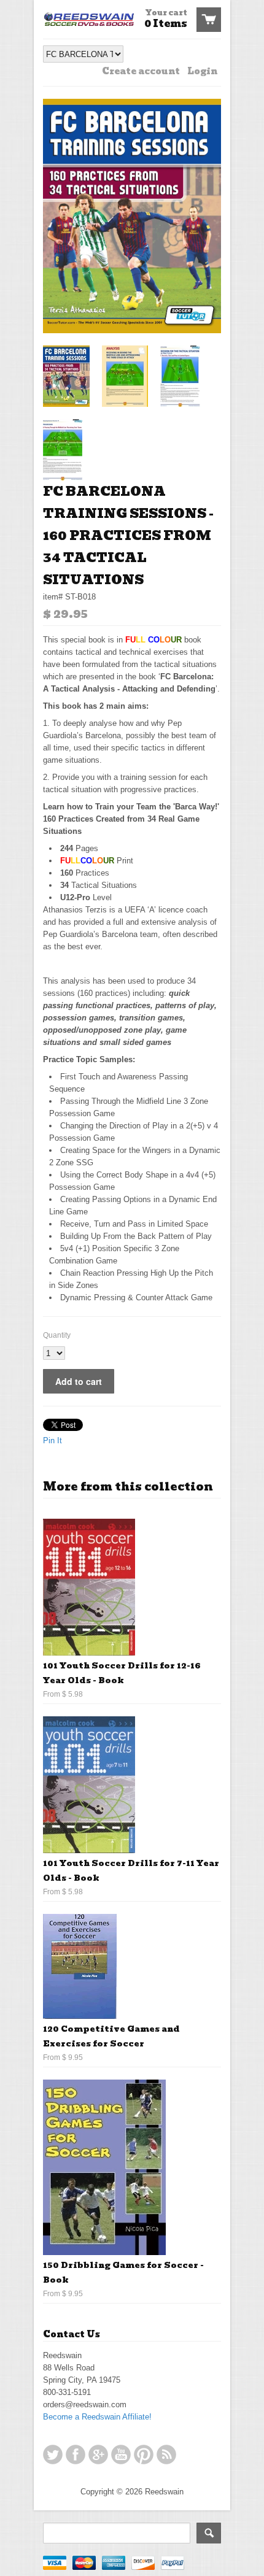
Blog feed (166, 2455)
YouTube (121, 2455)
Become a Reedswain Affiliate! (97, 2417)
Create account (141, 71)
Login (202, 71)
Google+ (98, 2455)
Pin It (52, 1440)
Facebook (76, 2455)
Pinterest (144, 2455)
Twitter (53, 2455)
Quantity (57, 1335)
